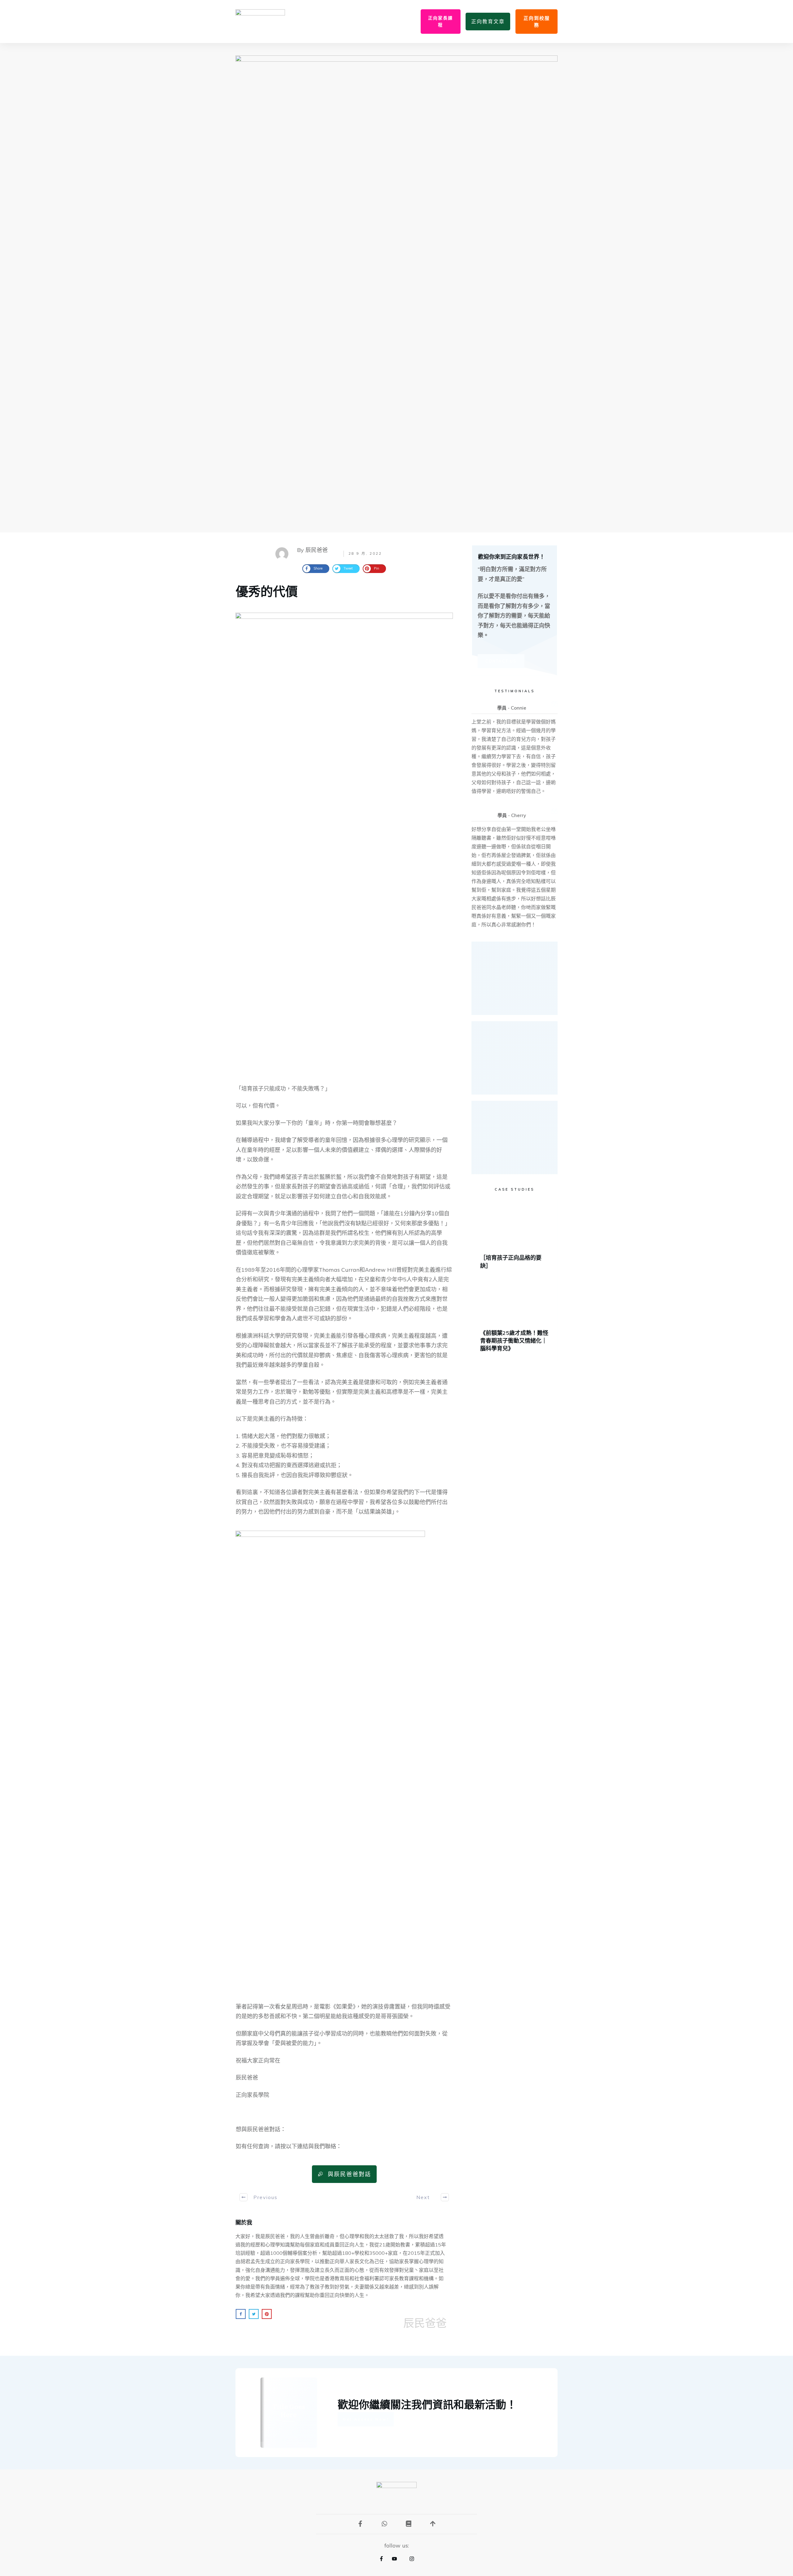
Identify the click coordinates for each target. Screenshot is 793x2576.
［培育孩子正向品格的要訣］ (515, 1238)
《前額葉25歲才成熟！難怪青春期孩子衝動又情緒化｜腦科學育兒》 (515, 1318)
